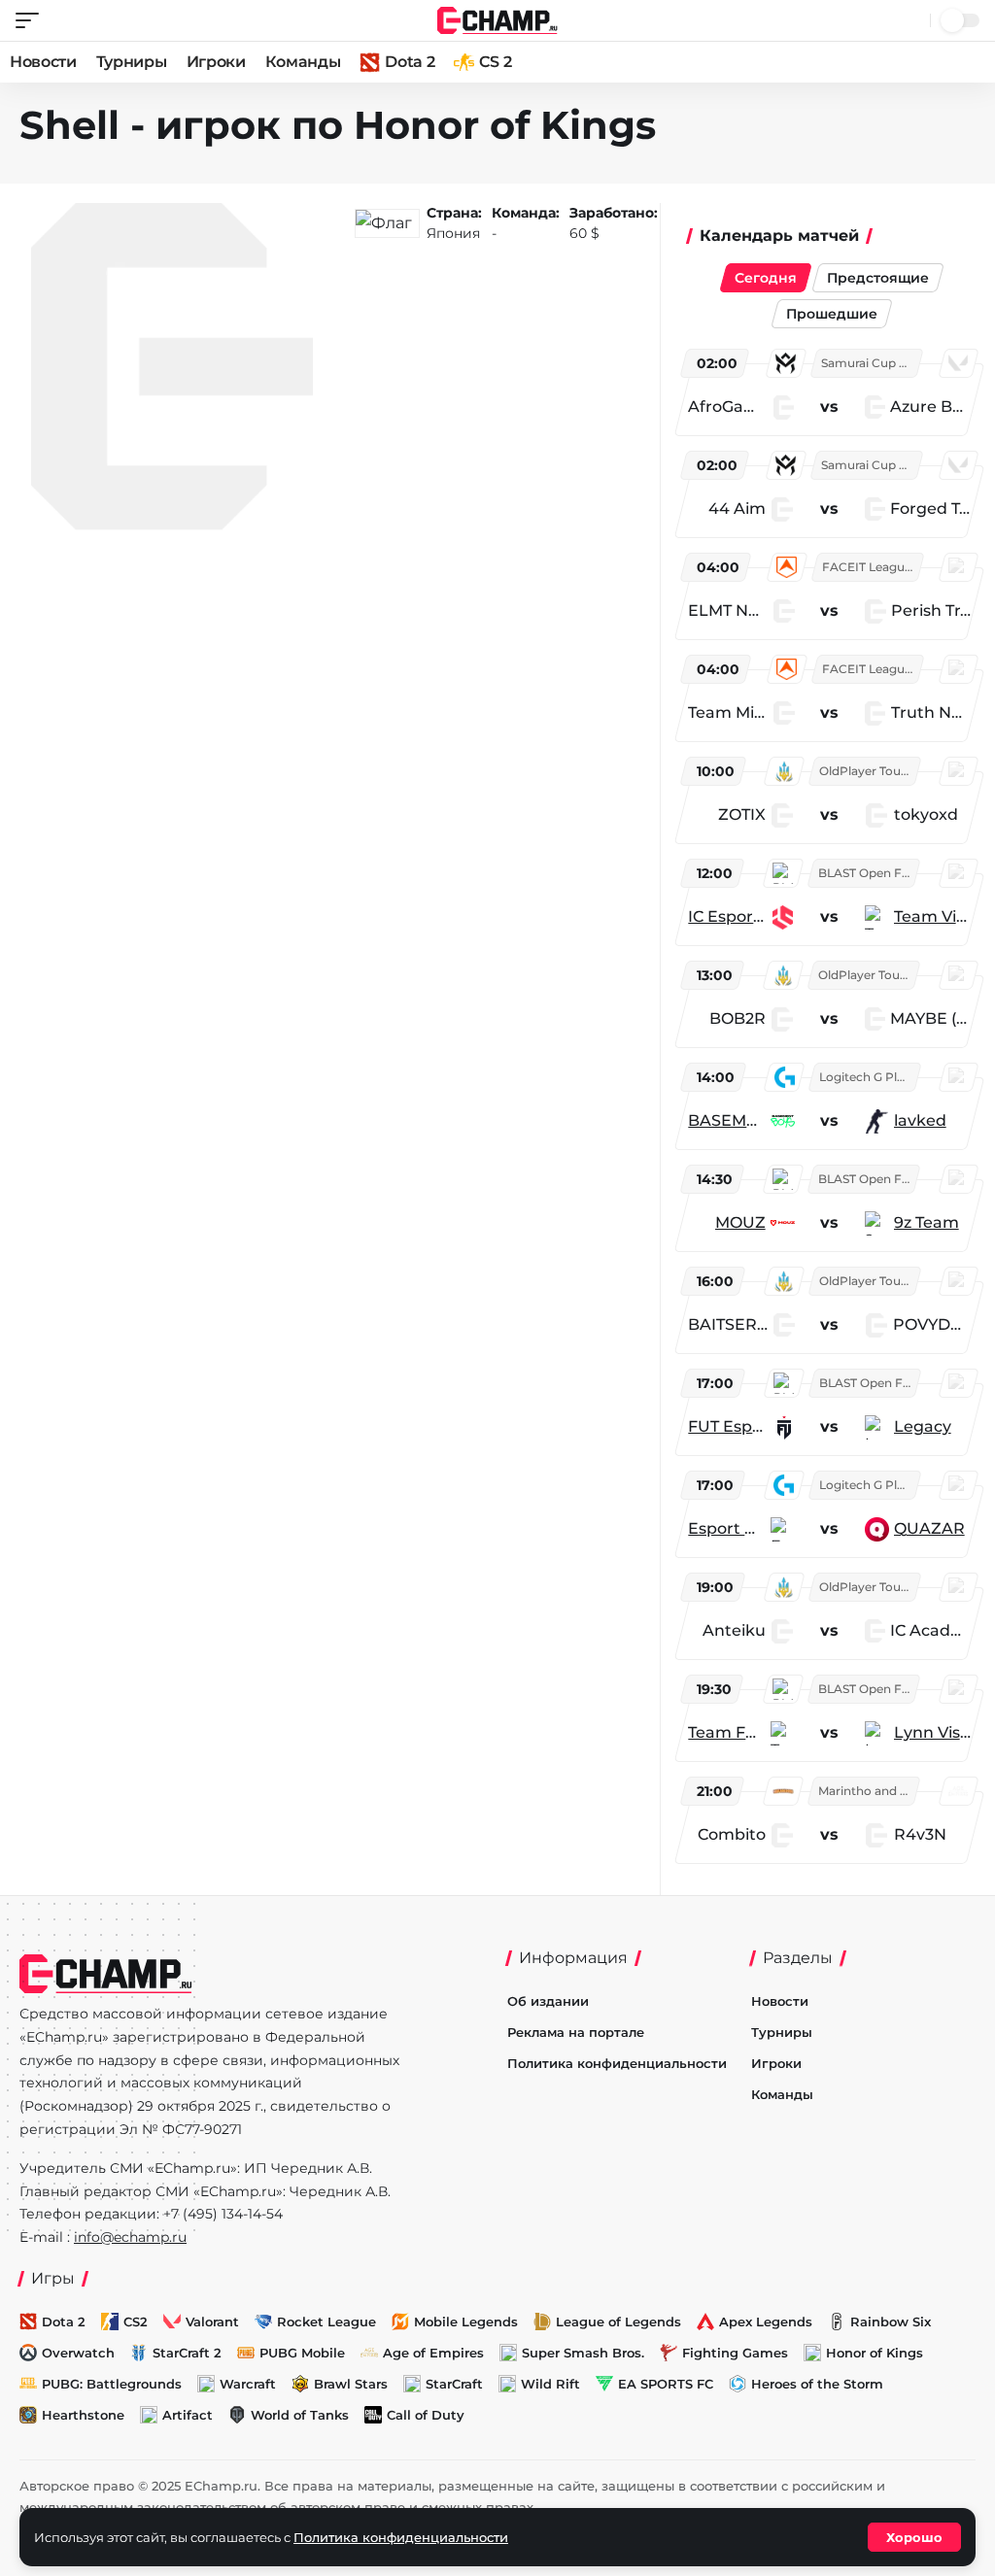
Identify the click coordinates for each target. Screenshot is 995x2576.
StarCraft (454, 2384)
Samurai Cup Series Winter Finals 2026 (871, 363)
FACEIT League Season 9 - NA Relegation (872, 567)
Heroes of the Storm (817, 2384)
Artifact (188, 2415)
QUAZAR (929, 1528)
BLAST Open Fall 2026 (868, 873)
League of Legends (618, 2322)
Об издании (548, 2001)
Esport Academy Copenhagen (726, 1528)
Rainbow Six (891, 2322)
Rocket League (326, 2322)
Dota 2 (410, 62)
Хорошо (914, 2537)
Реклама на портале (576, 2032)
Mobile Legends (466, 2322)
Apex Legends (766, 2322)
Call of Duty (426, 2415)
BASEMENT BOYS (726, 1120)
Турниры (132, 62)
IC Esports (727, 916)
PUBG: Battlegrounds (112, 2384)
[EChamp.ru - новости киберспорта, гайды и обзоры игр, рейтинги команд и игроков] (498, 19)
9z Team (926, 1222)
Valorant (212, 2322)
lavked (920, 1120)
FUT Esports (728, 1426)
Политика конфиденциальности (617, 2063)
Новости (43, 62)
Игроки (216, 62)
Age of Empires (433, 2353)
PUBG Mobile (302, 2353)
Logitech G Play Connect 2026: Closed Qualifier (869, 1077)
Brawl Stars (351, 2384)
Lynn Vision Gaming (932, 1732)
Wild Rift (550, 2384)
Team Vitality (932, 916)
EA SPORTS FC (666, 2384)
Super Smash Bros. (583, 2353)
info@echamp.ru (130, 2237)
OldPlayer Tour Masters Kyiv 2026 (869, 771)
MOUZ (740, 1222)
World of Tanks (300, 2415)
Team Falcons (726, 1732)
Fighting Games (735, 2353)
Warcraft (248, 2384)
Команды (303, 62)
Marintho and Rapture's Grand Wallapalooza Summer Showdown (868, 1791)
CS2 (136, 2322)
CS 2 (495, 62)
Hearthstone (83, 2415)
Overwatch (78, 2353)
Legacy (923, 1426)
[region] (832, 1104)
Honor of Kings (875, 2353)
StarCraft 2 (187, 2353)
